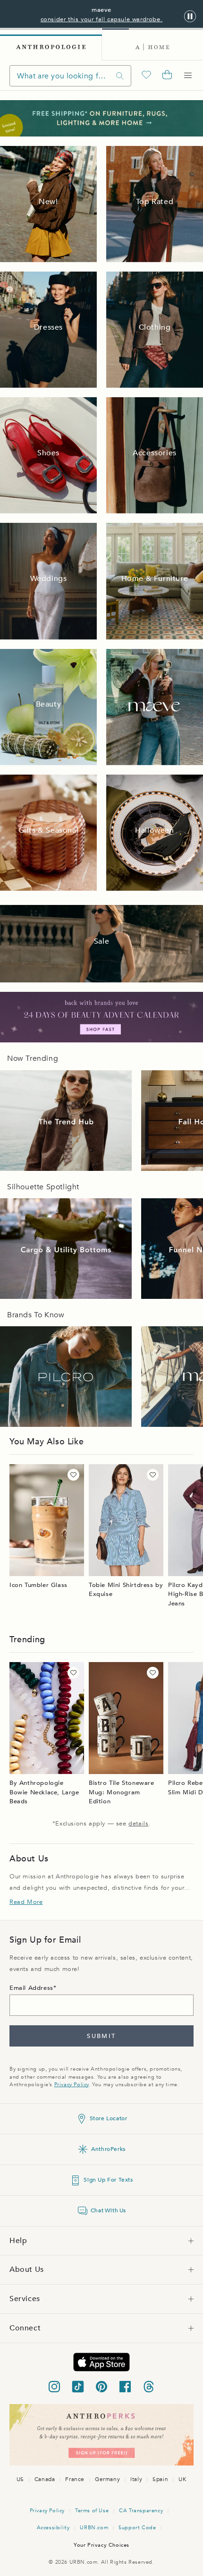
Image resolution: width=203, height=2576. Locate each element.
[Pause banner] (190, 17)
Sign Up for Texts (108, 2180)
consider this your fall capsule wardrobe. (102, 19)
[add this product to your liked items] (73, 1475)
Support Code (137, 2528)
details (138, 1824)
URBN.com (94, 2528)
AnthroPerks (108, 2149)
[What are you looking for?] (120, 76)
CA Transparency (141, 2511)
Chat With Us (108, 2210)
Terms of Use (92, 2511)
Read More (26, 1902)
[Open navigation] (188, 76)
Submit (101, 2036)
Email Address (31, 1988)
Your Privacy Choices (101, 2545)
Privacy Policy (72, 2085)
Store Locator (109, 2118)
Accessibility (53, 2528)
